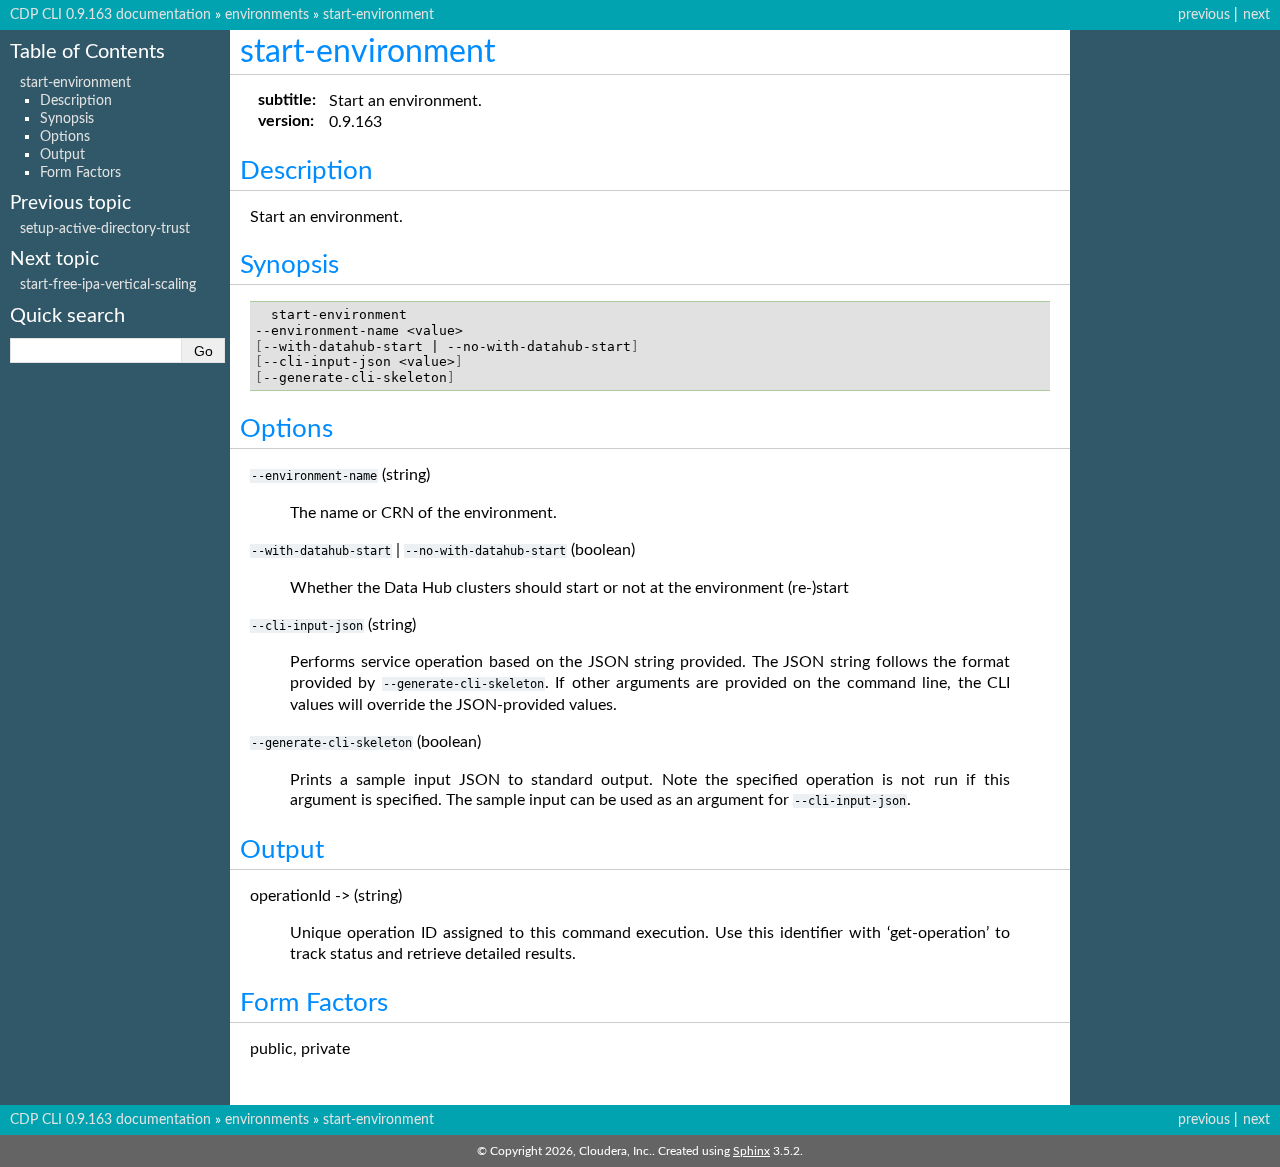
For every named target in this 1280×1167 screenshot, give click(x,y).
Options (65, 136)
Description (76, 100)
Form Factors (80, 172)
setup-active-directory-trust (105, 228)
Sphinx (751, 1151)
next (1256, 14)
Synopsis (67, 118)
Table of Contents (87, 52)
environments (267, 14)
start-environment (378, 14)
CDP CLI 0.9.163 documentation (110, 14)
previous (1204, 14)
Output (62, 154)
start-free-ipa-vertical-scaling (108, 284)
